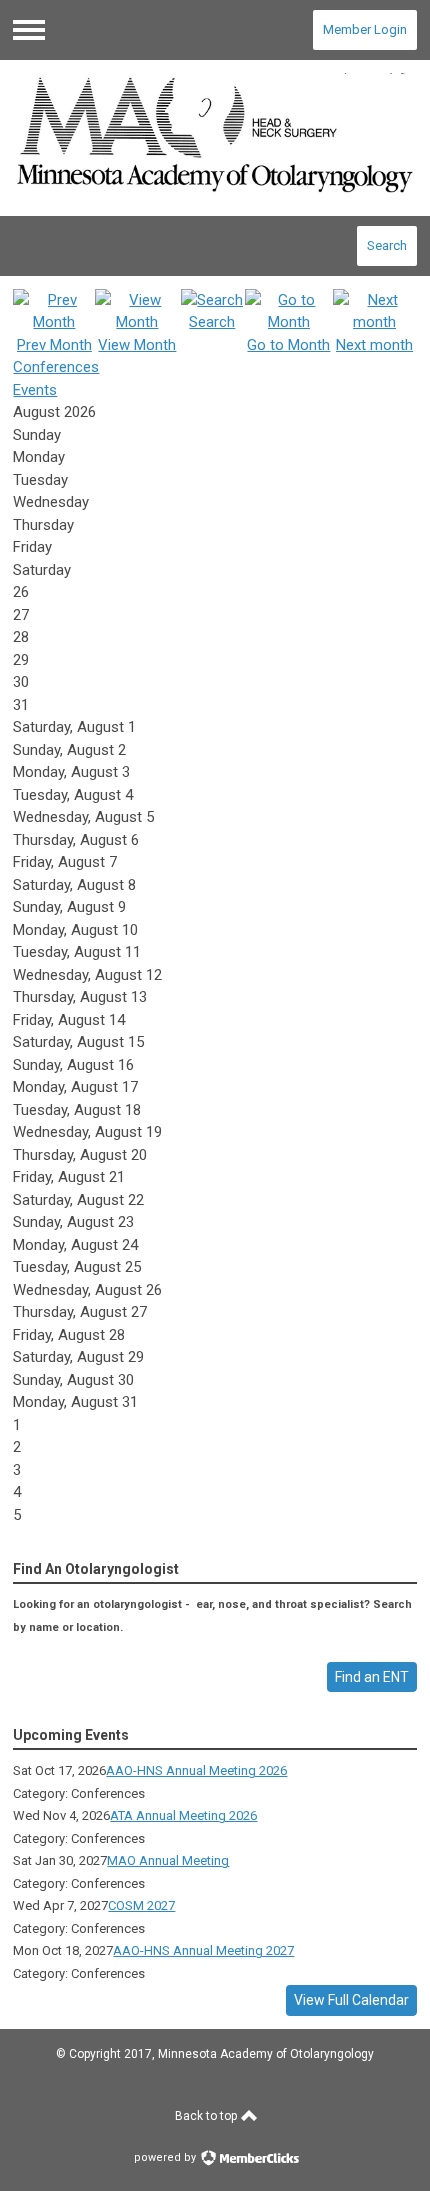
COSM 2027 (141, 1905)
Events (35, 390)
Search (387, 245)
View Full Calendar (351, 2000)
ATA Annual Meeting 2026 (183, 1815)
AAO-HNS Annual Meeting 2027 (203, 1950)
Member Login (365, 29)
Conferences (56, 367)
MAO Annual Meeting (168, 1860)
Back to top (207, 2116)
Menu (29, 30)
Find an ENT (372, 1677)
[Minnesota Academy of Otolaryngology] (214, 138)
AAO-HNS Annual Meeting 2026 (196, 1770)
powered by (166, 2157)
